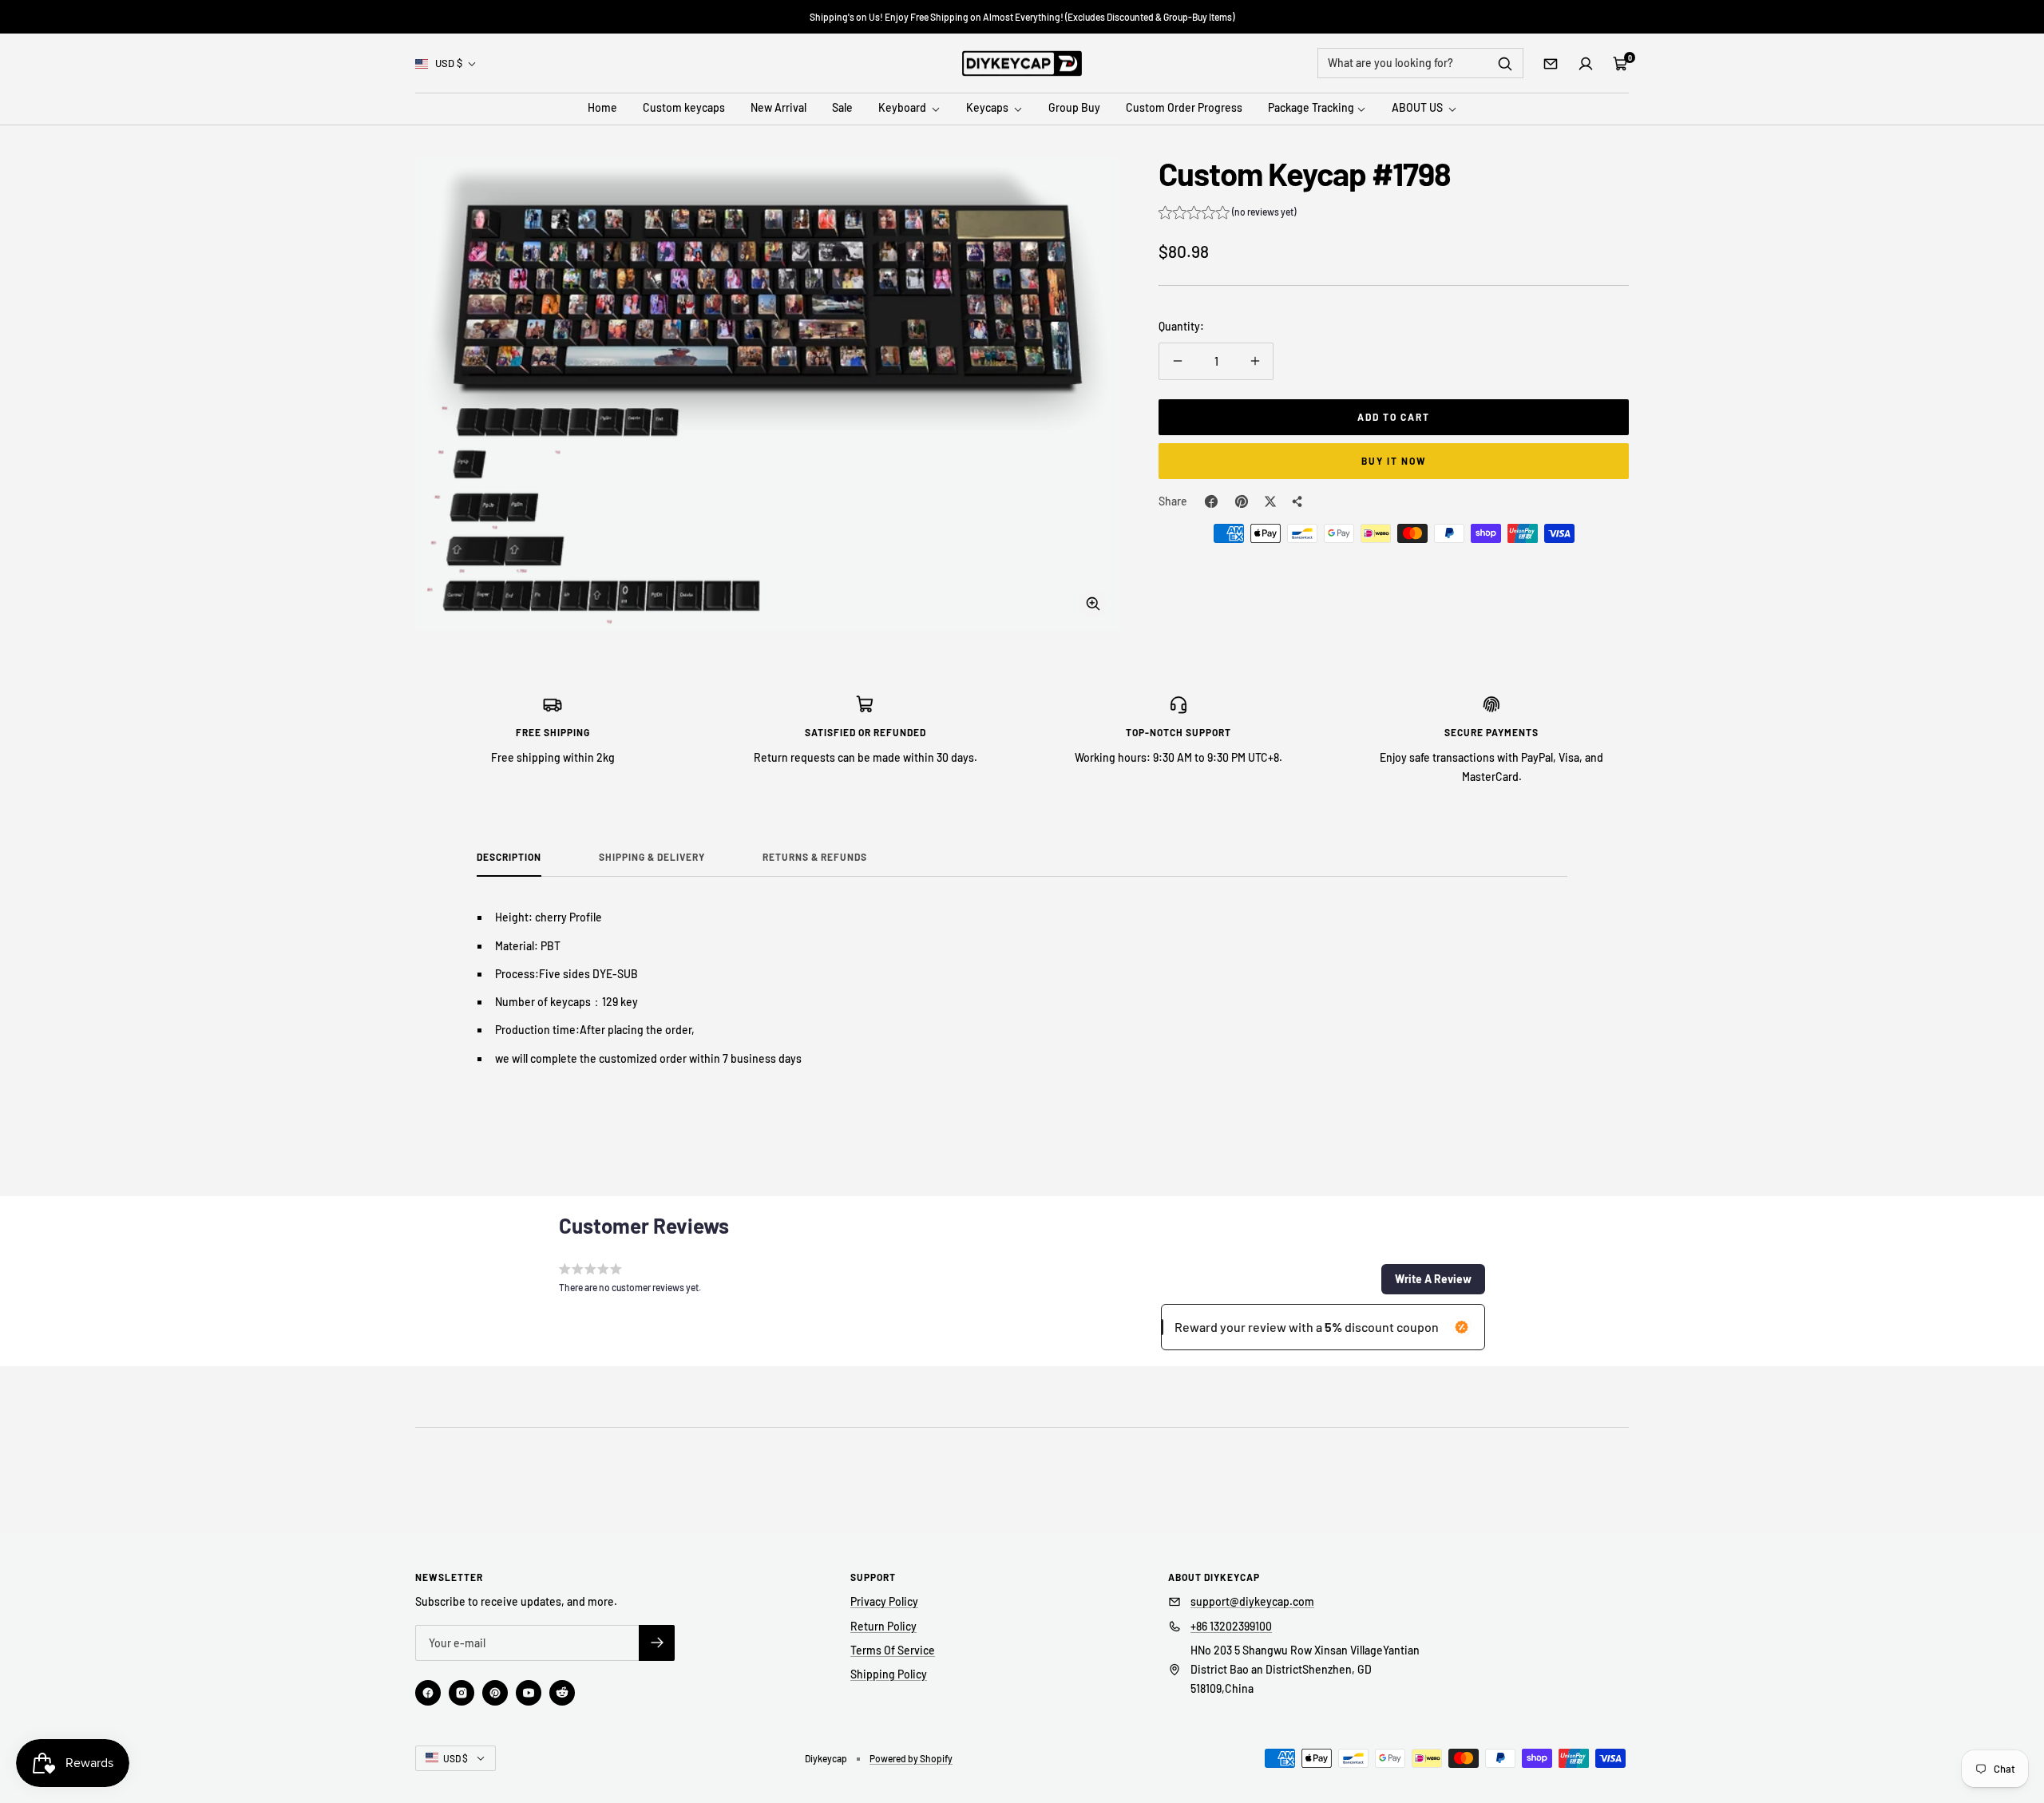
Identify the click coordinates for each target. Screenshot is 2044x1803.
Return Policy (883, 1626)
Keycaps (988, 108)
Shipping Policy (889, 1674)
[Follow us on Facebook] (428, 1693)
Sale (842, 108)
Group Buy (1074, 108)
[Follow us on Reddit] (562, 1693)
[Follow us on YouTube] (529, 1693)
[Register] (657, 1643)
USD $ (449, 63)
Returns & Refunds (815, 857)
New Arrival (778, 108)
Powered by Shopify (911, 1758)
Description (509, 857)
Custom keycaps (684, 108)
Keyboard (903, 108)
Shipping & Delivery (652, 857)
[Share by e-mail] (1297, 501)
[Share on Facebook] (1211, 501)
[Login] (1586, 64)
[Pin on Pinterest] (1242, 501)
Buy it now (1394, 461)
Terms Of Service (893, 1650)
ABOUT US (1418, 108)
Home (602, 108)
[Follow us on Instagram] (461, 1693)
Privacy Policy (884, 1601)
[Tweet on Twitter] (1270, 501)
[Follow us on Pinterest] (495, 1693)
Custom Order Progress (1184, 108)
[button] (1227, 214)
